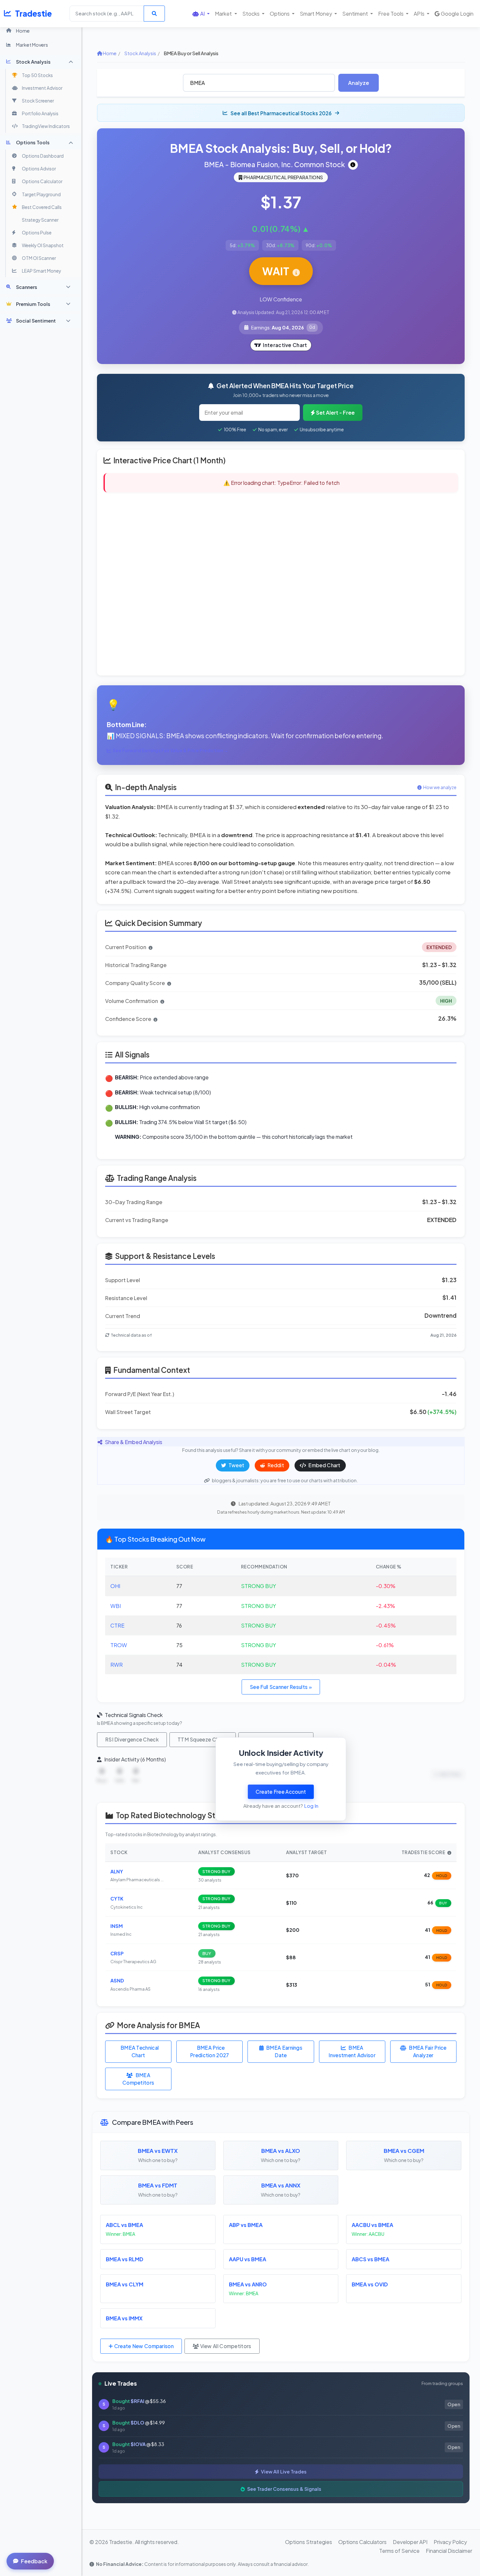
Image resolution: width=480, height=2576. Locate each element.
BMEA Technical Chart (140, 2051)
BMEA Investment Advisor (352, 2051)
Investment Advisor (42, 88)
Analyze (359, 83)
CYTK (117, 1899)
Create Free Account (281, 1792)
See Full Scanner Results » (281, 1687)
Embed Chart (324, 1465)
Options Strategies (309, 2542)
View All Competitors (225, 2346)
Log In (311, 1806)
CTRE (117, 1625)
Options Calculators (362, 2542)
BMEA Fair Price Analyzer (428, 2051)
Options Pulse (37, 233)
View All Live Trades (283, 2472)
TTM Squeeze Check (203, 1739)
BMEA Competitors (138, 2079)
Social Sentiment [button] (36, 321)
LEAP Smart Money (41, 271)
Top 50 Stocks (37, 75)
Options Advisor (39, 169)
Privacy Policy (450, 2542)
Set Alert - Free (335, 413)
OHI (115, 1586)
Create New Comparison (143, 2346)
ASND (117, 1980)
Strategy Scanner (40, 220)
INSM (117, 1926)
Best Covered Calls (42, 207)
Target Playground (41, 194)
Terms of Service (399, 2551)
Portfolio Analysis (40, 113)
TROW (119, 1645)
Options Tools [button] (33, 142)
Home (23, 31)
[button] (201, 14)
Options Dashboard (43, 156)
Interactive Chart (285, 345)
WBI (116, 1606)
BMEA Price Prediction (210, 2051)
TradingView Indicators (46, 126)
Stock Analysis (140, 53)
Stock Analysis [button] (33, 62)
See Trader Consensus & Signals (284, 2489)
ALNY (117, 1871)
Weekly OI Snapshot (43, 245)
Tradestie (33, 13)
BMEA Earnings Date (284, 2051)
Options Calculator (42, 181)
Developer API (410, 2542)
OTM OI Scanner (39, 258)
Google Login (457, 14)
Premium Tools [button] (33, 304)
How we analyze (440, 787)
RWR (117, 1665)
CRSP (117, 1953)
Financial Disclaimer (449, 2551)
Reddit (275, 1465)
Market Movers (32, 45)
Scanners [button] (27, 287)
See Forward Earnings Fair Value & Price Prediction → (170, 750)
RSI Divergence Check (132, 1739)
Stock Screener (38, 101)
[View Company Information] (353, 165)
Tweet (236, 1465)
